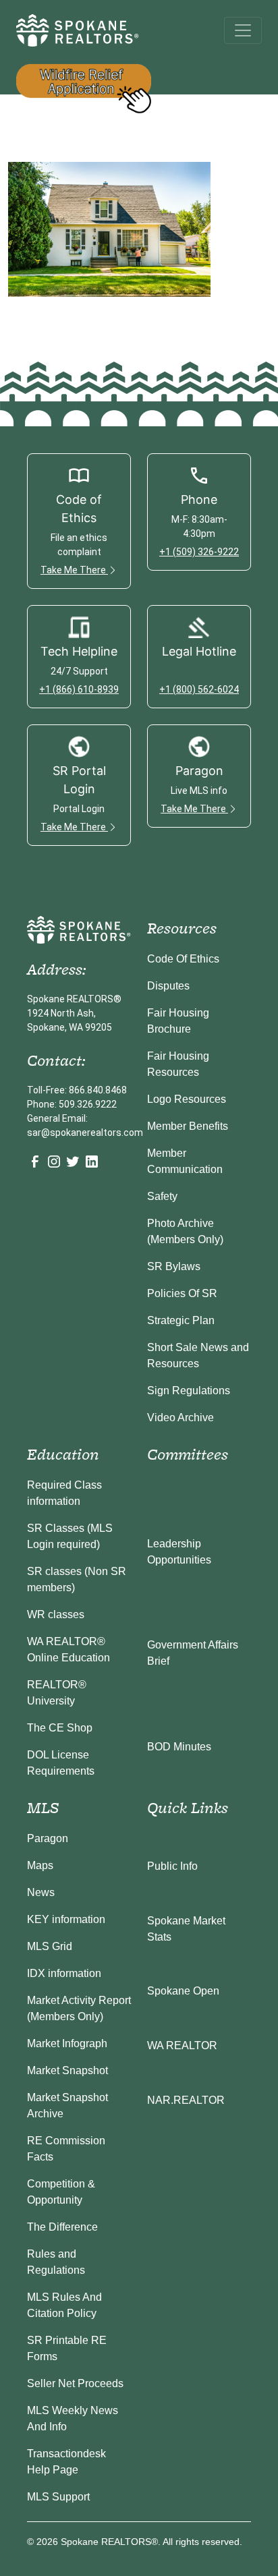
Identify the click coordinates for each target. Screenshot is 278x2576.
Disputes (168, 986)
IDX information (64, 1973)
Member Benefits (188, 1126)
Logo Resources (187, 1099)
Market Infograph (67, 2043)
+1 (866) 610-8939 (79, 689)
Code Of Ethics (183, 959)
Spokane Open (183, 1991)
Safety (162, 1196)
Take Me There (74, 570)
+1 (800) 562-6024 (199, 689)
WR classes (56, 1614)
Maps (40, 1865)
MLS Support (58, 2497)
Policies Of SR (182, 1293)
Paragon (48, 1838)
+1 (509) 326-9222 (199, 552)
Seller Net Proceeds (75, 2383)
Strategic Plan (181, 1320)
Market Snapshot (67, 2070)
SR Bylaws (174, 1266)
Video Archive (180, 1418)
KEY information (66, 1919)
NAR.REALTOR (186, 2100)
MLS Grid (50, 1946)
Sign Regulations (189, 1391)
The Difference (62, 2227)
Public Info (172, 1866)
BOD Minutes (179, 1747)
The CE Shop (60, 1728)
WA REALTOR (182, 2045)
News (41, 1892)
